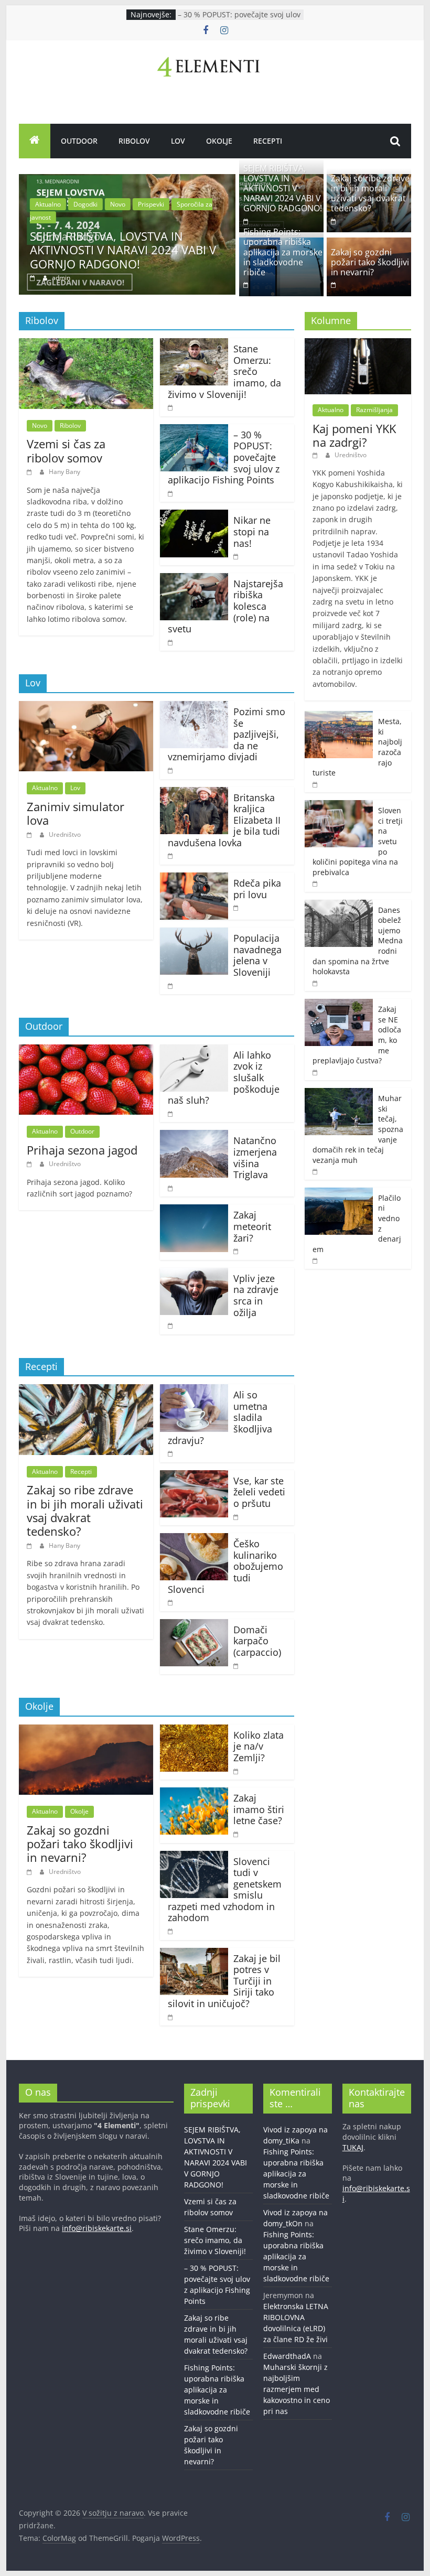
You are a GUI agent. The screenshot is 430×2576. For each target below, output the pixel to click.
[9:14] (171, 770)
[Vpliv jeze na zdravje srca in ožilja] (194, 1274)
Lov (178, 141)
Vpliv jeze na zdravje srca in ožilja (256, 1295)
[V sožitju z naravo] (35, 141)
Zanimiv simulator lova (76, 813)
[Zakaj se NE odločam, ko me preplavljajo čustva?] (339, 1004)
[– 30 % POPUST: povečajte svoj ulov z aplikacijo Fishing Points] (194, 430)
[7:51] (171, 642)
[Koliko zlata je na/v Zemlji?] (194, 1731)
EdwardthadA (287, 2356)
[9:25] (31, 834)
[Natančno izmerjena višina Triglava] (194, 1136)
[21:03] (34, 278)
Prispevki (151, 204)
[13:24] (334, 221)
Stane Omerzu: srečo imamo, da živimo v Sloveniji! (215, 2240)
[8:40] (236, 1834)
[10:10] (171, 1453)
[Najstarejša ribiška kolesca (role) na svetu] (194, 579)
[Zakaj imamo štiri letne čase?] (194, 1794)
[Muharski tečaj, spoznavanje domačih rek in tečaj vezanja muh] (339, 1093)
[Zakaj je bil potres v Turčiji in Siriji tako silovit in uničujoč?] (194, 1954)
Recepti (268, 141)
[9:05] (171, 855)
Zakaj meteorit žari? (252, 1226)
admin (61, 278)
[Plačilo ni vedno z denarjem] (339, 1193)
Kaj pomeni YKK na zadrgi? (354, 435)
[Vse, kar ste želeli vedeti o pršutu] (194, 1476)
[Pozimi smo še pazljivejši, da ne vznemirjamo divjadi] (194, 707)
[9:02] (171, 1931)
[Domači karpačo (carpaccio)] (194, 1625)
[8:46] (316, 1260)
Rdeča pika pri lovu (257, 889)
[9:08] (236, 907)
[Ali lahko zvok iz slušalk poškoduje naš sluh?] (194, 1051)
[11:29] (316, 1072)
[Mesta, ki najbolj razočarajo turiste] (339, 716)
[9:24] (334, 284)
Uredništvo (65, 834)
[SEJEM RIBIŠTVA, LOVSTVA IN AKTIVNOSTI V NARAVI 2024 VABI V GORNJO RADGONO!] (127, 180)
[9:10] (171, 2017)
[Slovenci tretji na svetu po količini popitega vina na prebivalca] (339, 806)
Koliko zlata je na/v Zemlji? (259, 1746)
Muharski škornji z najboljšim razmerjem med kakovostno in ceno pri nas (297, 2389)
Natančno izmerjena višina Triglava (255, 1157)
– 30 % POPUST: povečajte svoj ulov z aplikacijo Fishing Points (239, 20)
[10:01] (246, 284)
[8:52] (236, 556)
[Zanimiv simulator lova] (86, 707)
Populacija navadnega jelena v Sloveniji (257, 955)
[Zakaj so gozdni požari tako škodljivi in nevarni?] (86, 1731)
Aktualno (48, 204)
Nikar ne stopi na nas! (252, 531)
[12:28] (316, 1171)
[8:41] (31, 472)
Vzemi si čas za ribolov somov (66, 450)
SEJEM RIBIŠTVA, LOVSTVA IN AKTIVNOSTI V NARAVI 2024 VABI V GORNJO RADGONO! (123, 250)
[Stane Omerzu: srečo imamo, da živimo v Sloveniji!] (194, 344)
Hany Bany (64, 472)
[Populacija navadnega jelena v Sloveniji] (194, 934)
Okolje (219, 141)
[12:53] (236, 1251)
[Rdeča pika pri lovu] (194, 879)
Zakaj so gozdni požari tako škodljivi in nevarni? (370, 262)
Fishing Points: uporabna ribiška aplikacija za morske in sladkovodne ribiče (283, 252)
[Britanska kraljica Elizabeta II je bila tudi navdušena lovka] (194, 793)
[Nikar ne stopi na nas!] (194, 516)
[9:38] (31, 1164)
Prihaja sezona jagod (82, 1150)
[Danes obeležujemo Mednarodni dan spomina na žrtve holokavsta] (339, 905)
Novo (118, 204)
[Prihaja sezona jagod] (86, 1051)
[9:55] (171, 1602)
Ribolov (134, 141)
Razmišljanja (374, 410)
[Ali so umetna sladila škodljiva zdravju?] (194, 1391)
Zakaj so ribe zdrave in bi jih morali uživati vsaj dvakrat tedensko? (370, 193)
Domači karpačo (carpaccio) (257, 1641)
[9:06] (171, 1325)
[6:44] (171, 493)
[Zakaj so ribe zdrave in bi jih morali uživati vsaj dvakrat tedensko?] (86, 1391)
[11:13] (236, 1771)
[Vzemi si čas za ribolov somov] (86, 344)
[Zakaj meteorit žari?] (194, 1211)
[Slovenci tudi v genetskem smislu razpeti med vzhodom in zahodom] (194, 1857)
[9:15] (316, 784)
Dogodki (85, 204)
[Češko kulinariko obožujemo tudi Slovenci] (194, 1539)
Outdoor (79, 141)
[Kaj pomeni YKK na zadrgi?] (358, 344)
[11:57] (236, 1666)
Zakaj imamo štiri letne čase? (259, 1809)
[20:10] (171, 407)
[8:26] (236, 1517)
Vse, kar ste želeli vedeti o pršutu (259, 1492)
